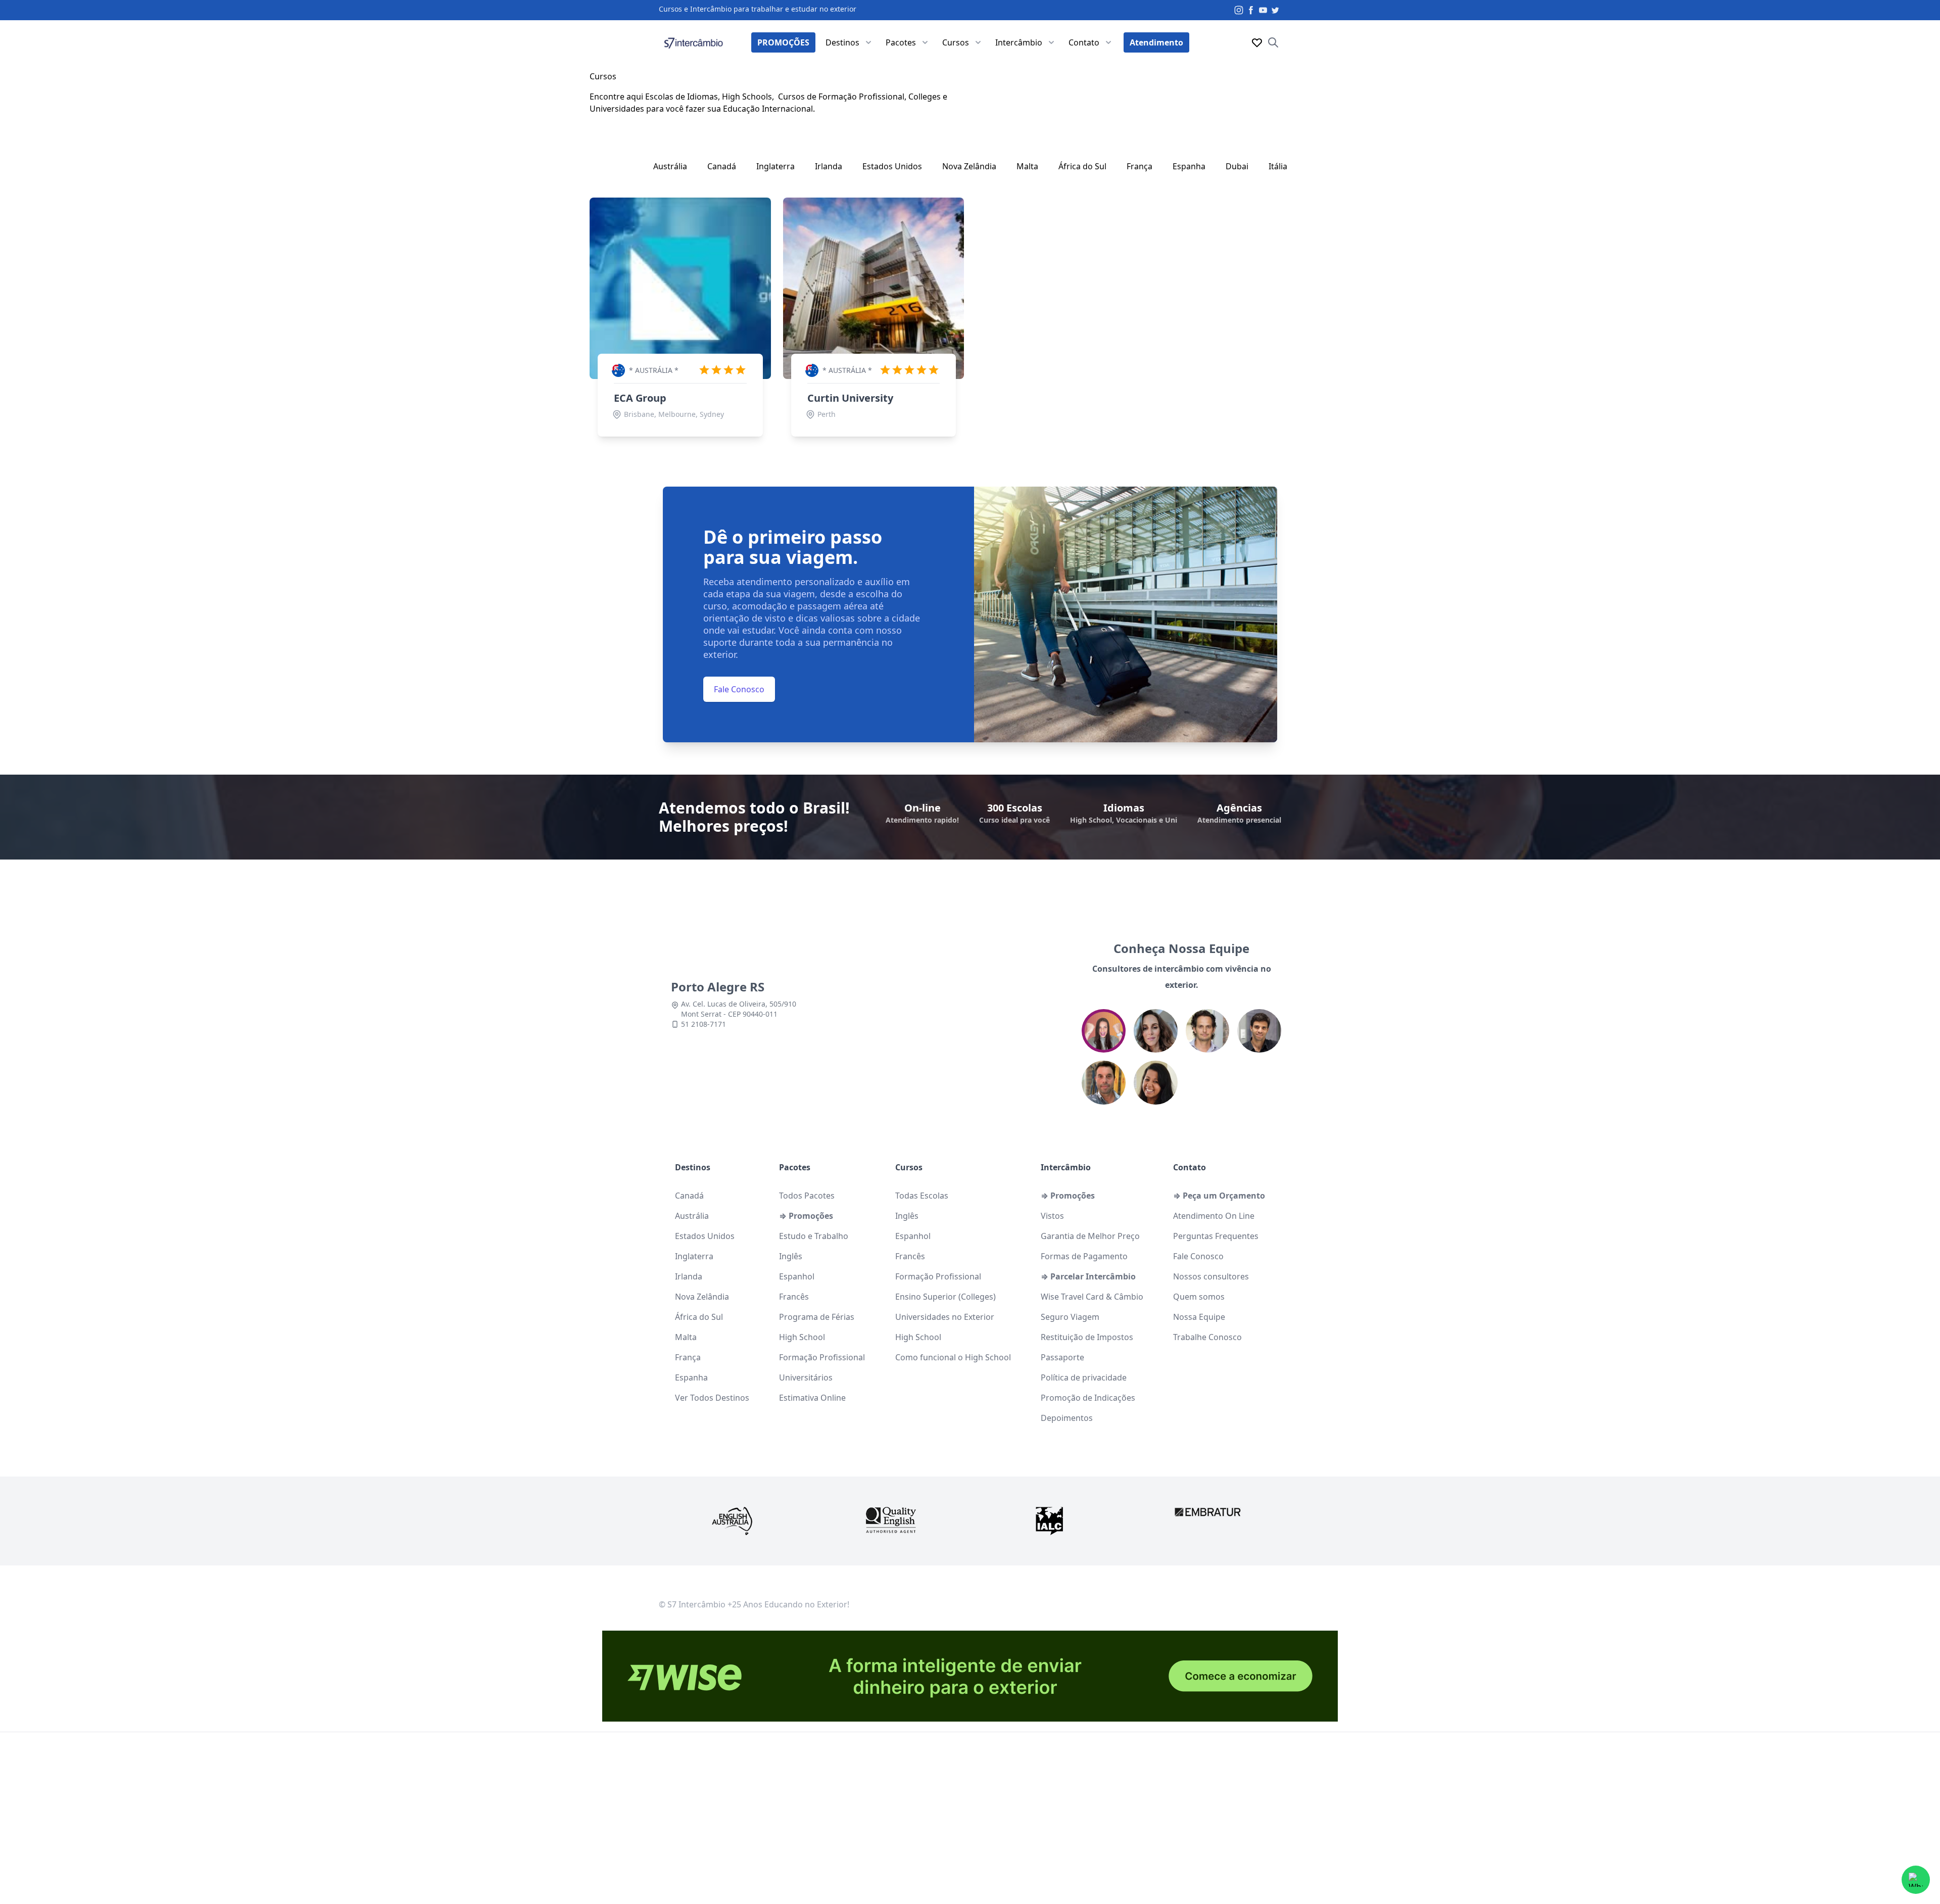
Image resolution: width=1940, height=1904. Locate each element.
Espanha (1189, 166)
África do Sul (1082, 166)
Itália (1278, 166)
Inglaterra (775, 166)
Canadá (722, 166)
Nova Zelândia (969, 166)
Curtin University (850, 398)
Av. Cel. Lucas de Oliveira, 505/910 (739, 1004)
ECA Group (640, 398)
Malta (1027, 166)
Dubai (1237, 166)
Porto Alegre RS (718, 987)
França (1139, 166)
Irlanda (829, 166)
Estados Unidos (892, 166)
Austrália (670, 166)
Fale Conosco (739, 689)
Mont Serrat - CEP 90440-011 (729, 1014)
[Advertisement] (970, 1823)
